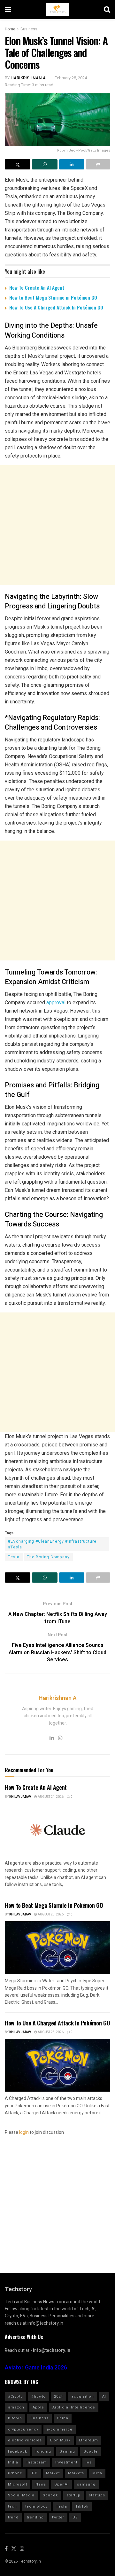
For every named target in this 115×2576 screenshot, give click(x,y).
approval (56, 1002)
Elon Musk (60, 2440)
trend (13, 2517)
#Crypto (15, 2396)
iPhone (15, 2473)
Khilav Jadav (20, 1797)
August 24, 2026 (50, 1797)
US (75, 2517)
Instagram (37, 2462)
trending (35, 2517)
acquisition (83, 2396)
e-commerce (60, 2429)
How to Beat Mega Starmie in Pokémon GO (53, 297)
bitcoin (15, 2418)
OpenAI (61, 2484)
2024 (58, 2396)
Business (29, 29)
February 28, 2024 (71, 78)
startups (97, 2495)
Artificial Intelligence (74, 2407)
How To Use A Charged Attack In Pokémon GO (56, 307)
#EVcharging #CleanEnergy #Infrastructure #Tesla (52, 1544)
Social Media (21, 2495)
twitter (58, 2517)
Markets (76, 2473)
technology (36, 2506)
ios (89, 2462)
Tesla (14, 1557)
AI (104, 2396)
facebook (18, 2451)
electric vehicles (25, 2440)
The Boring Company (48, 1557)
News (41, 2484)
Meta (97, 2473)
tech (12, 2506)
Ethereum (88, 2440)
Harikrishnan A (28, 78)
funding (43, 2451)
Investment (66, 2462)
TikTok (82, 2506)
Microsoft (18, 2484)
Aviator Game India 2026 (36, 2368)
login (24, 2132)
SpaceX (50, 2495)
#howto (38, 2396)
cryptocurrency (23, 2429)
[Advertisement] (57, 525)
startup (73, 2495)
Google (91, 2451)
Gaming (67, 2451)
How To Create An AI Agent (37, 287)
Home (10, 29)
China (63, 2418)
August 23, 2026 (50, 1914)
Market (53, 2473)
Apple (38, 2407)
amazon (16, 2407)
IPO (34, 2473)
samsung (86, 2484)
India (13, 2462)
